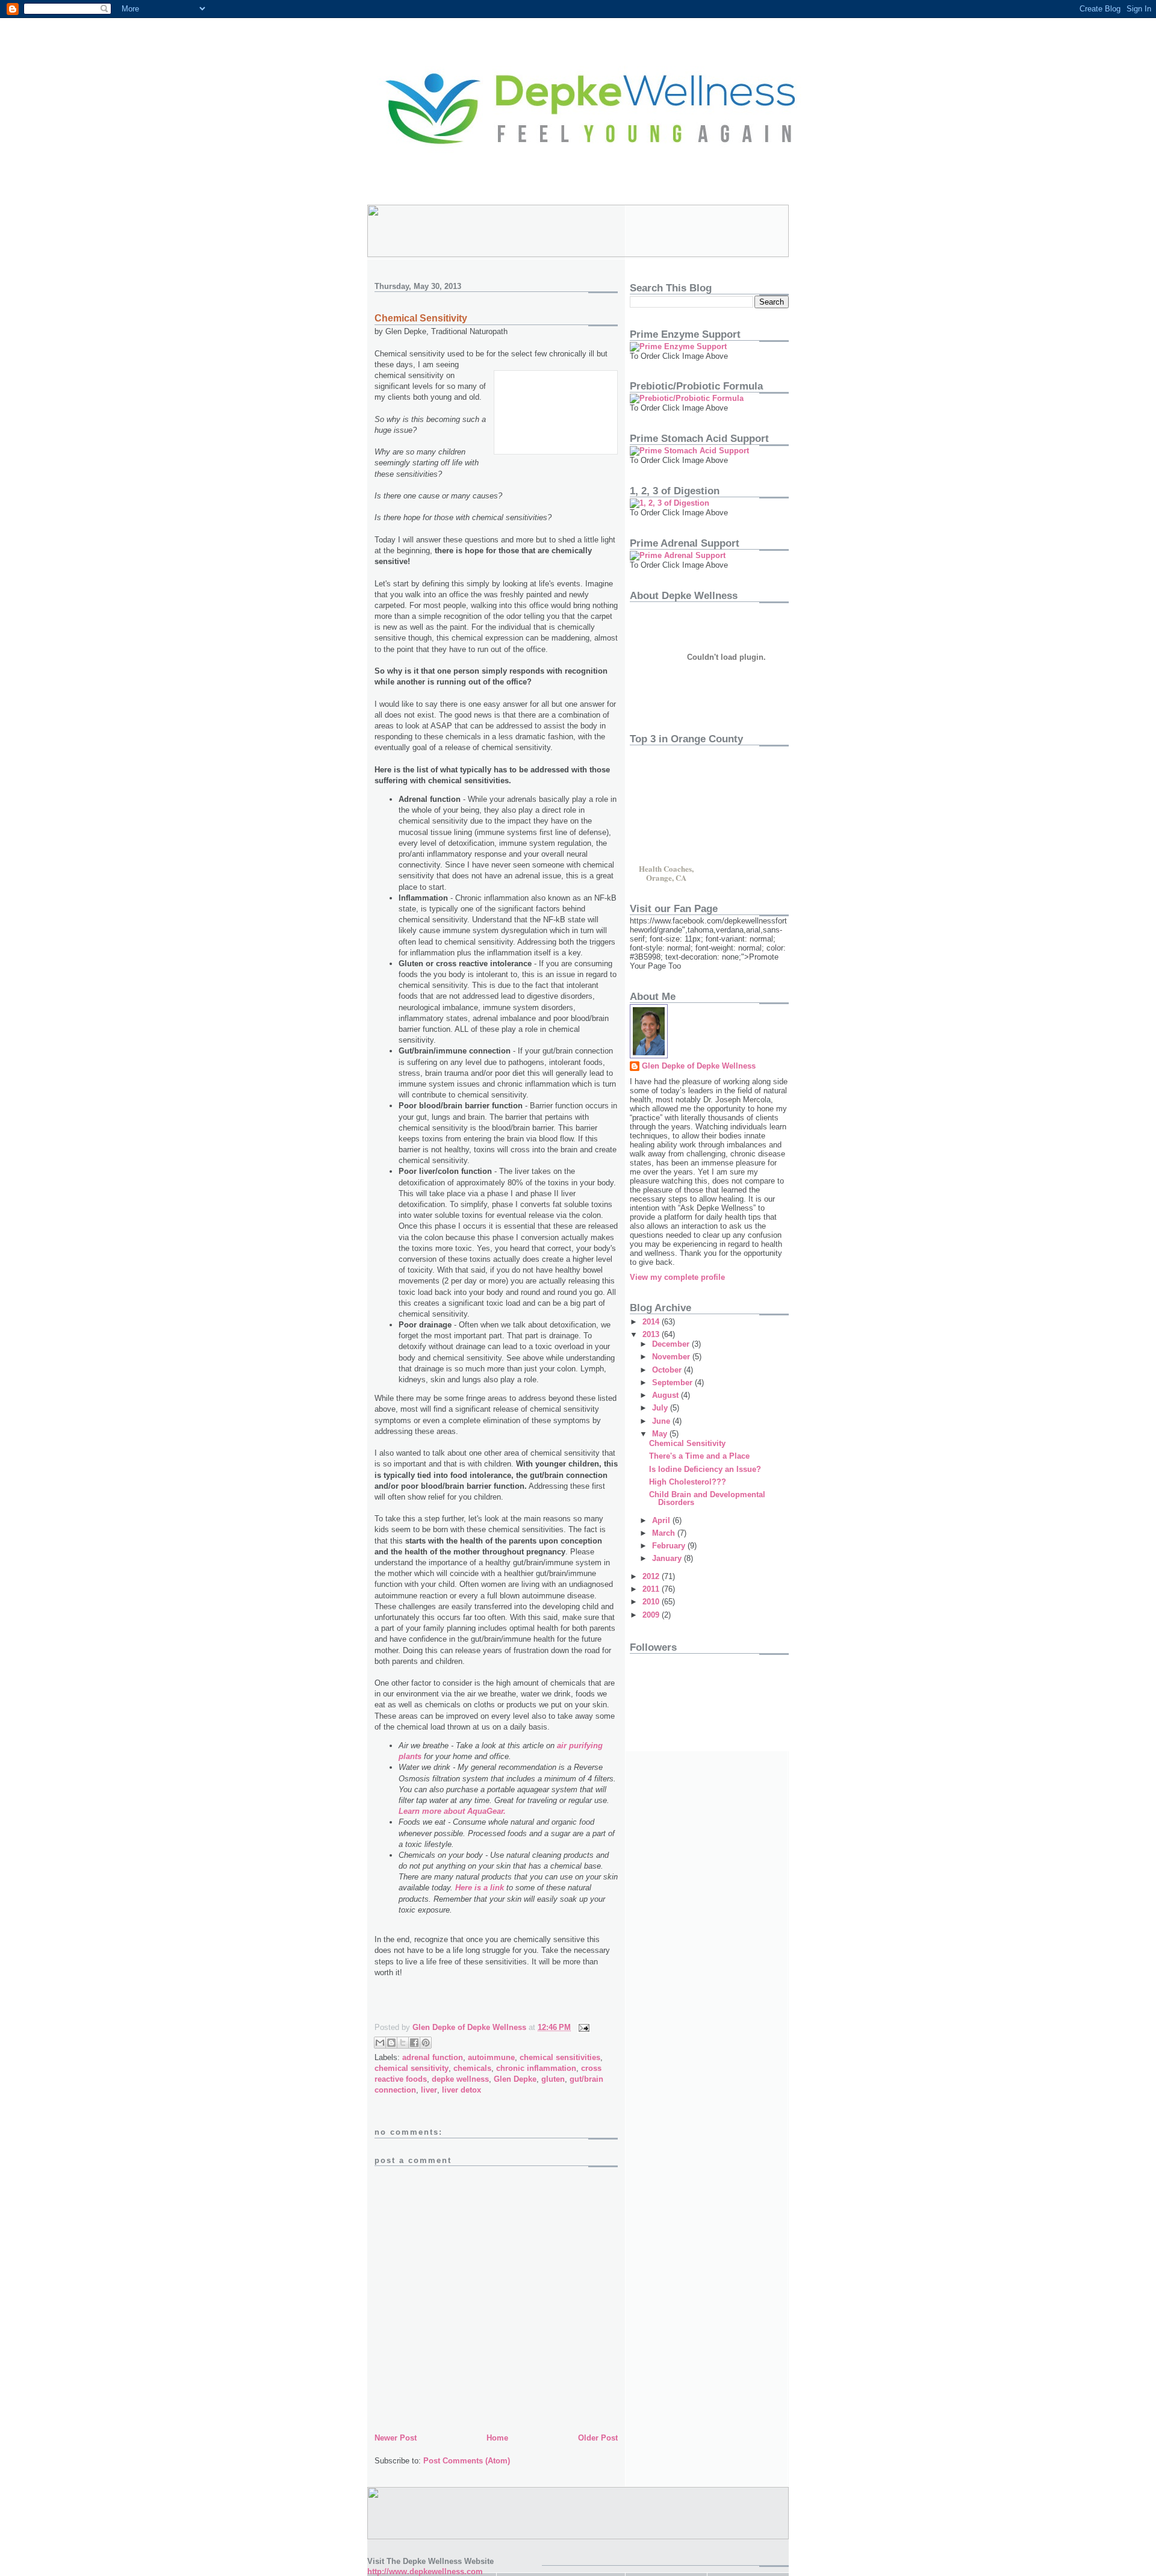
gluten (553, 2079)
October (668, 1370)
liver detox (461, 2090)
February (670, 1546)
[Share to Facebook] (414, 2043)
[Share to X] (403, 2043)
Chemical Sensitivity (687, 1443)
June (662, 1421)
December (672, 1344)
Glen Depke (515, 2079)
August (667, 1395)
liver (429, 2090)
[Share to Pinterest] (426, 2043)
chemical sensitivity (412, 2068)
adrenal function (433, 2057)
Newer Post (396, 2438)
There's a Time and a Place (699, 1456)
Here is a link (480, 1888)
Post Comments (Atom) (467, 2461)
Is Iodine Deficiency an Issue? (705, 1469)
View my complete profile (677, 1277)
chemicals (472, 2068)
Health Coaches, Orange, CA (666, 872)
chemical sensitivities (560, 2057)
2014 (652, 1322)
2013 (652, 1334)
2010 (652, 1602)
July (661, 1408)
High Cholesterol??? (688, 1482)
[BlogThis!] (391, 2043)
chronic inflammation (536, 2068)
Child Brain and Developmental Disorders (707, 1498)
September (673, 1383)
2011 (652, 1589)
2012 (652, 1576)
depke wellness (460, 2079)
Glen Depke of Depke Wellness (699, 1066)
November (672, 1357)
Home (497, 2438)
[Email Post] (582, 2027)
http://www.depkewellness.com (425, 2571)
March (665, 1533)
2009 (652, 1615)
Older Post (598, 2438)
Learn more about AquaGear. (452, 1811)
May (661, 1434)
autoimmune (491, 2057)
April (662, 1520)
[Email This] (380, 2043)
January (668, 1558)
